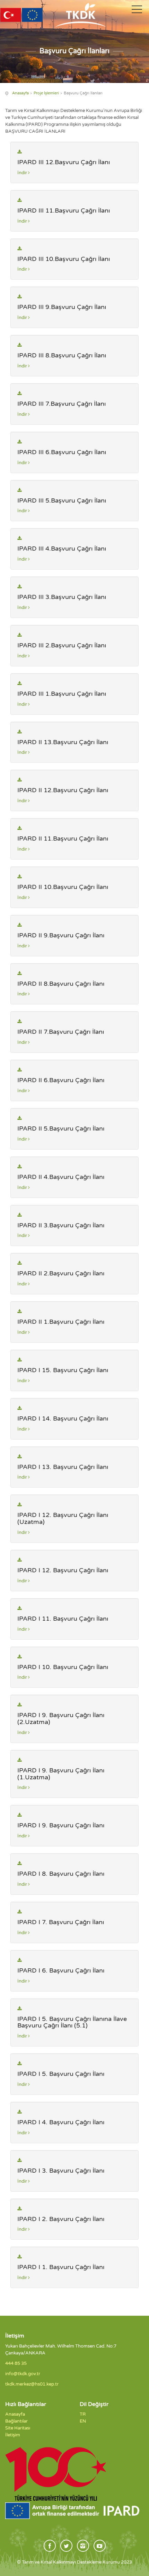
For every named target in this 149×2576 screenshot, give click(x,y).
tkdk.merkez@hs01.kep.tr (32, 2384)
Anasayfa (20, 93)
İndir (23, 173)
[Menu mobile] (137, 11)
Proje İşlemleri (46, 93)
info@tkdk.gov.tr (23, 2374)
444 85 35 (16, 2363)
